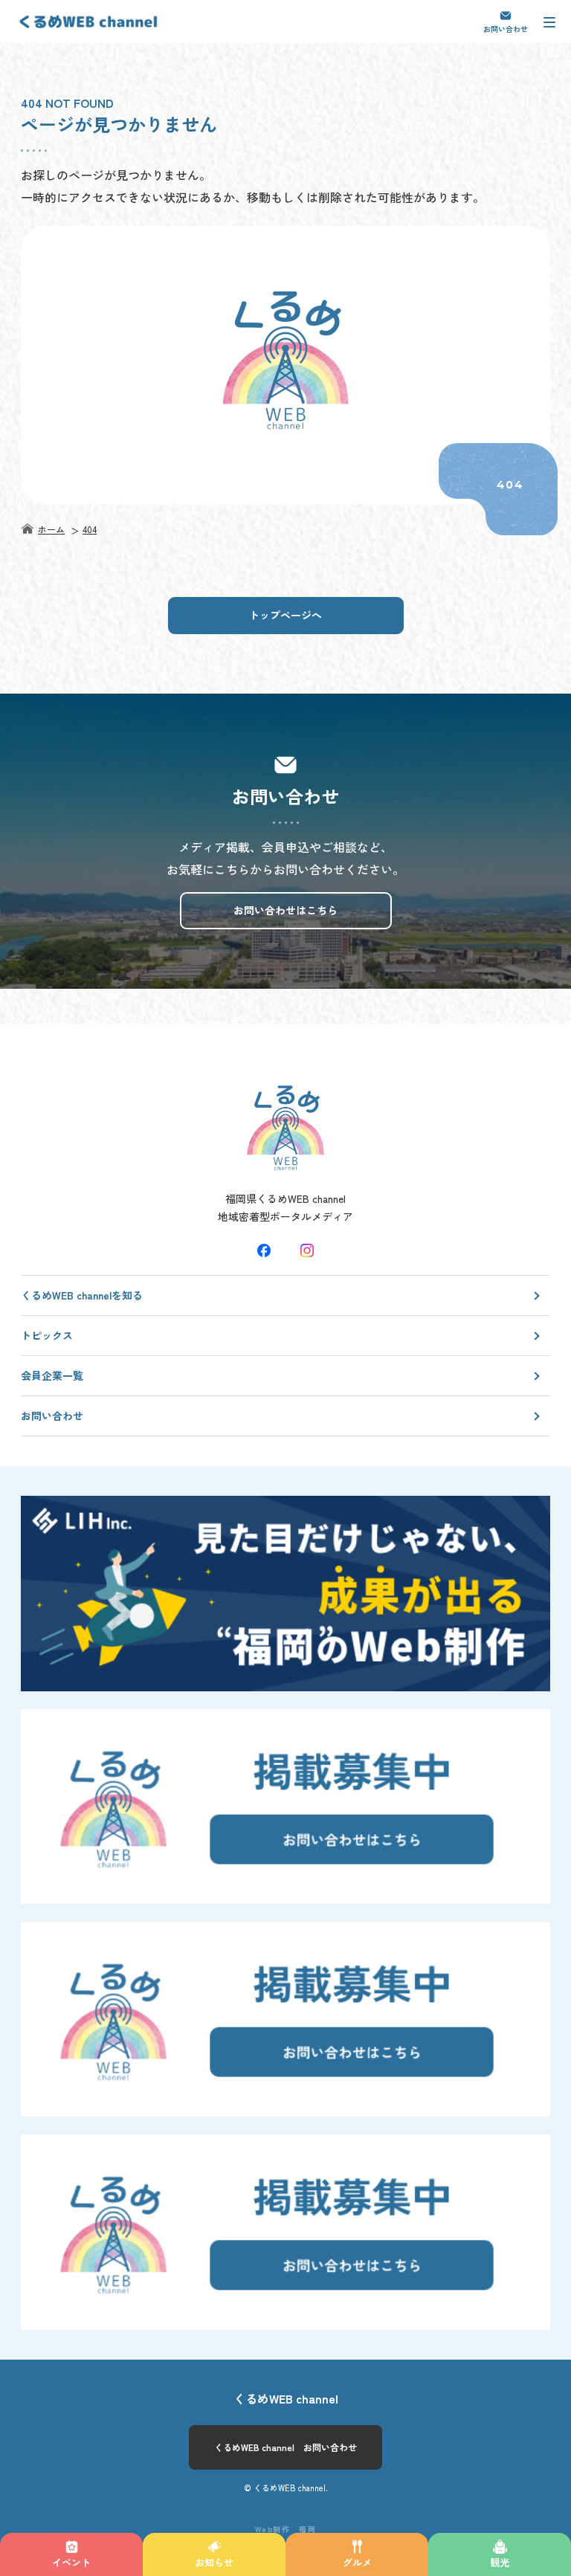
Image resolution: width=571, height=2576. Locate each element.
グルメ (357, 2562)
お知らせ (214, 2562)
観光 (500, 2562)
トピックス (47, 1335)
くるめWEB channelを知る (82, 1295)
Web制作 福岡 (286, 2529)
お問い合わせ (506, 29)
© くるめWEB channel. (286, 2488)
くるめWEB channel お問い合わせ (285, 2447)
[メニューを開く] (549, 22)
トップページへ (285, 615)
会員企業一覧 (52, 1375)
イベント (71, 2562)
